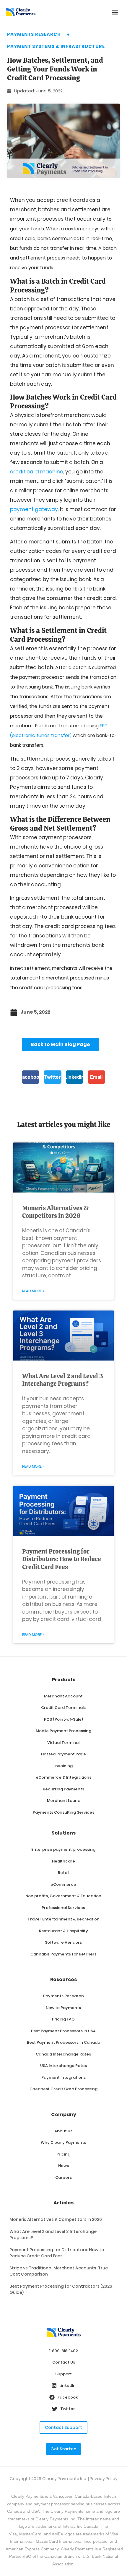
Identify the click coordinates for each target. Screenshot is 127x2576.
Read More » (33, 1291)
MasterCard (47, 2541)
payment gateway (34, 509)
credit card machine (37, 472)
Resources (63, 1979)
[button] (115, 12)
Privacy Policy (104, 2479)
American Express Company (32, 2549)
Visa (13, 2534)
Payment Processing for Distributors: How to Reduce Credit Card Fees (62, 1559)
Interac (92, 2519)
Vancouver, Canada (71, 2496)
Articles (63, 2203)
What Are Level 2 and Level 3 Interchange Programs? (63, 1380)
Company (64, 2114)
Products (64, 1680)
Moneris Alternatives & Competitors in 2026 (55, 1212)
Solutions (64, 1833)
